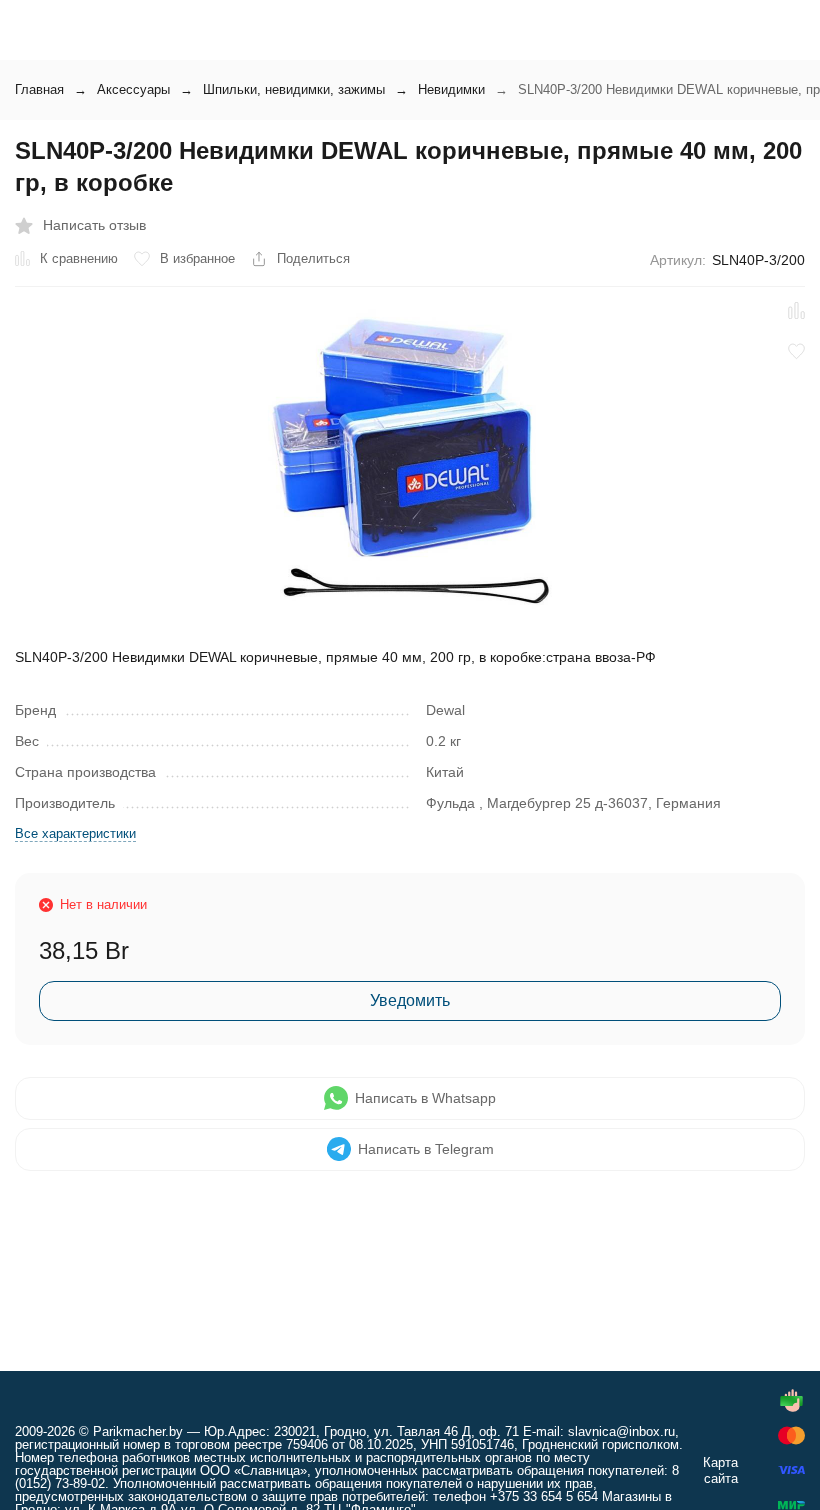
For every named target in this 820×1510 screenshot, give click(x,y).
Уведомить (410, 1000)
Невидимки (451, 89)
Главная (39, 89)
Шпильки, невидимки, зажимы (294, 89)
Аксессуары (133, 89)
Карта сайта (720, 1470)
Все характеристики (75, 833)
